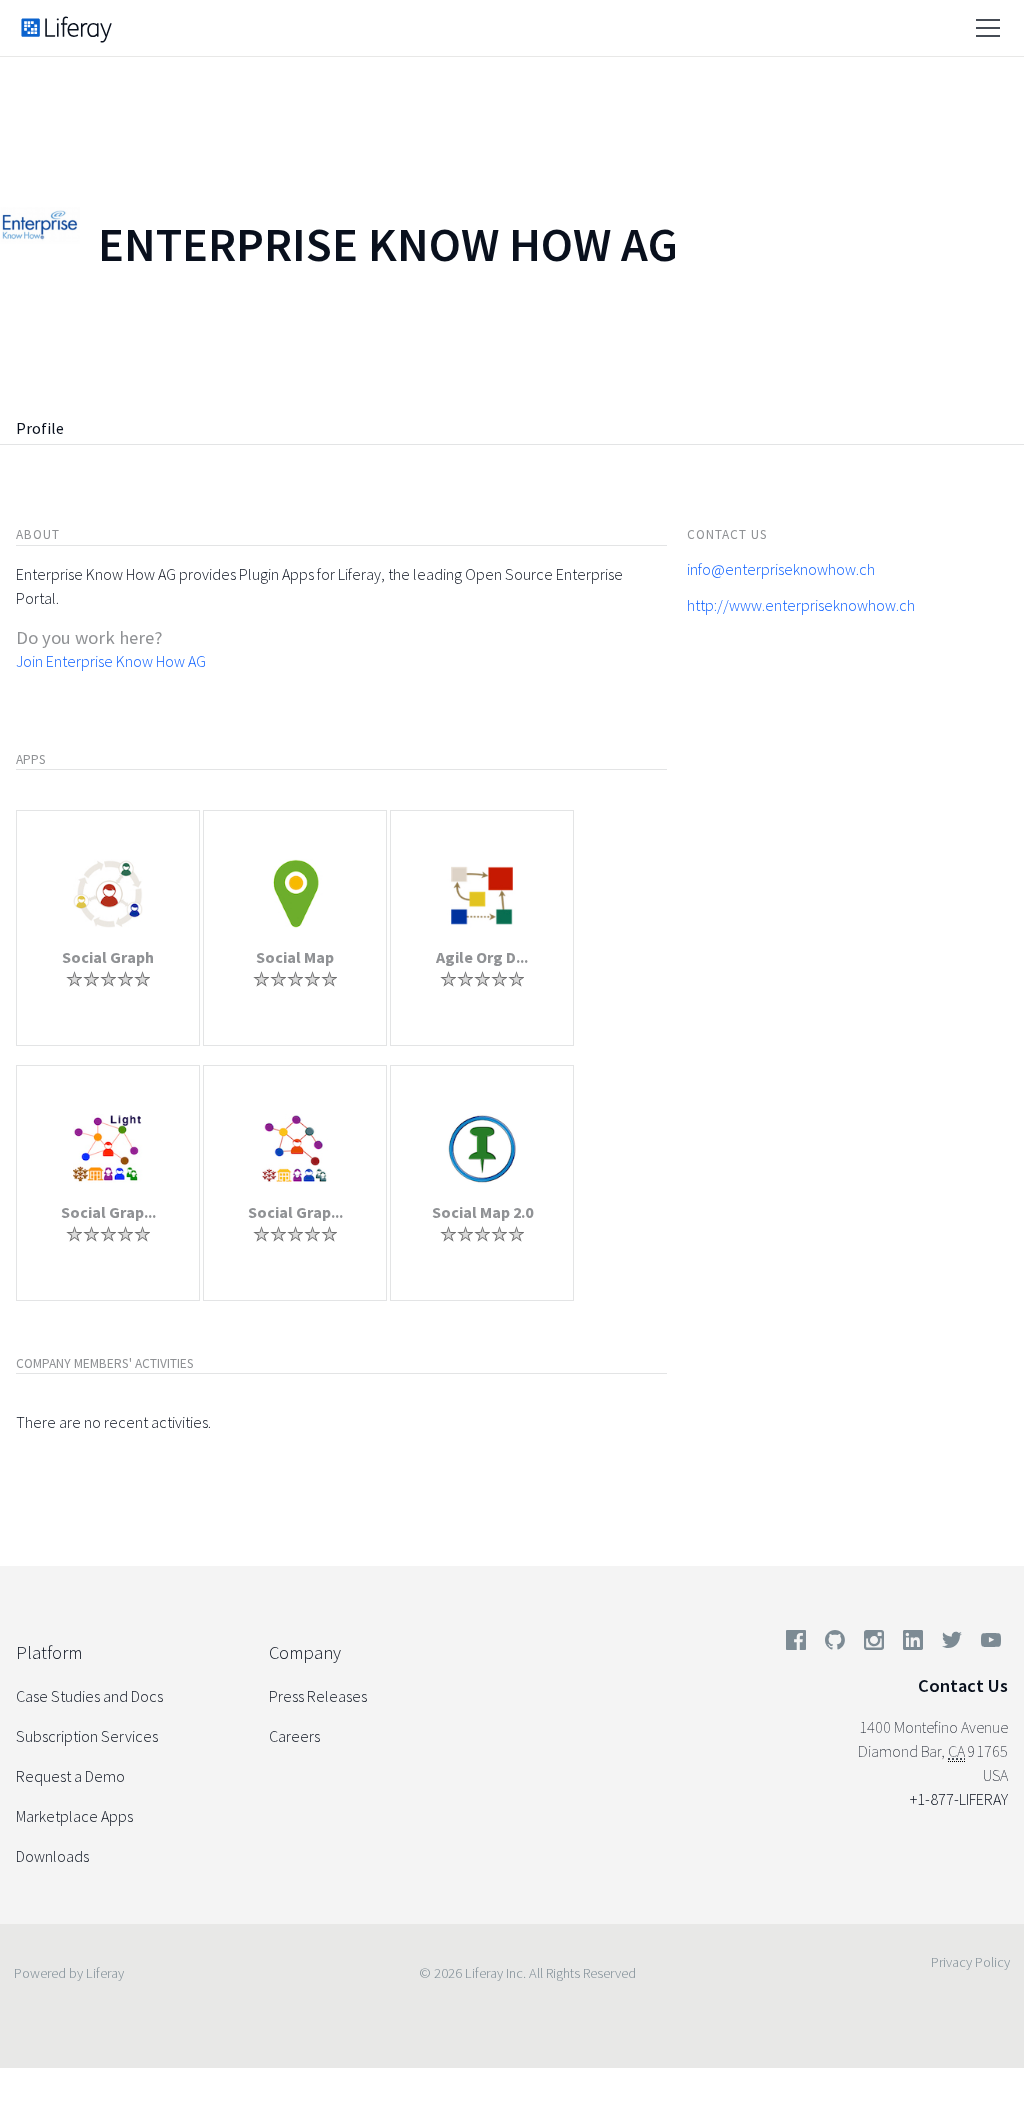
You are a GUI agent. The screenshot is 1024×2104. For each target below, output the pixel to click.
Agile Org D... (482, 957)
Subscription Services (87, 1736)
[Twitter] (952, 1644)
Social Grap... (108, 1212)
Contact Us (963, 1685)
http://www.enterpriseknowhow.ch (801, 605)
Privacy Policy (970, 1962)
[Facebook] (796, 1644)
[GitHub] (835, 1644)
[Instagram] (874, 1644)
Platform (49, 1652)
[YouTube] (987, 1644)
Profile (40, 428)
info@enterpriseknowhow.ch (781, 569)
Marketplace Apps (74, 1816)
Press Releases (318, 1696)
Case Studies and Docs (89, 1696)
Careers (294, 1736)
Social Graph (108, 957)
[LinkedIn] (913, 1644)
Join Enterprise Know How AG (111, 661)
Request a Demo (70, 1776)
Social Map (295, 957)
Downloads (52, 1856)
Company (305, 1652)
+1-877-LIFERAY (959, 1799)
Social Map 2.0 (482, 1212)
